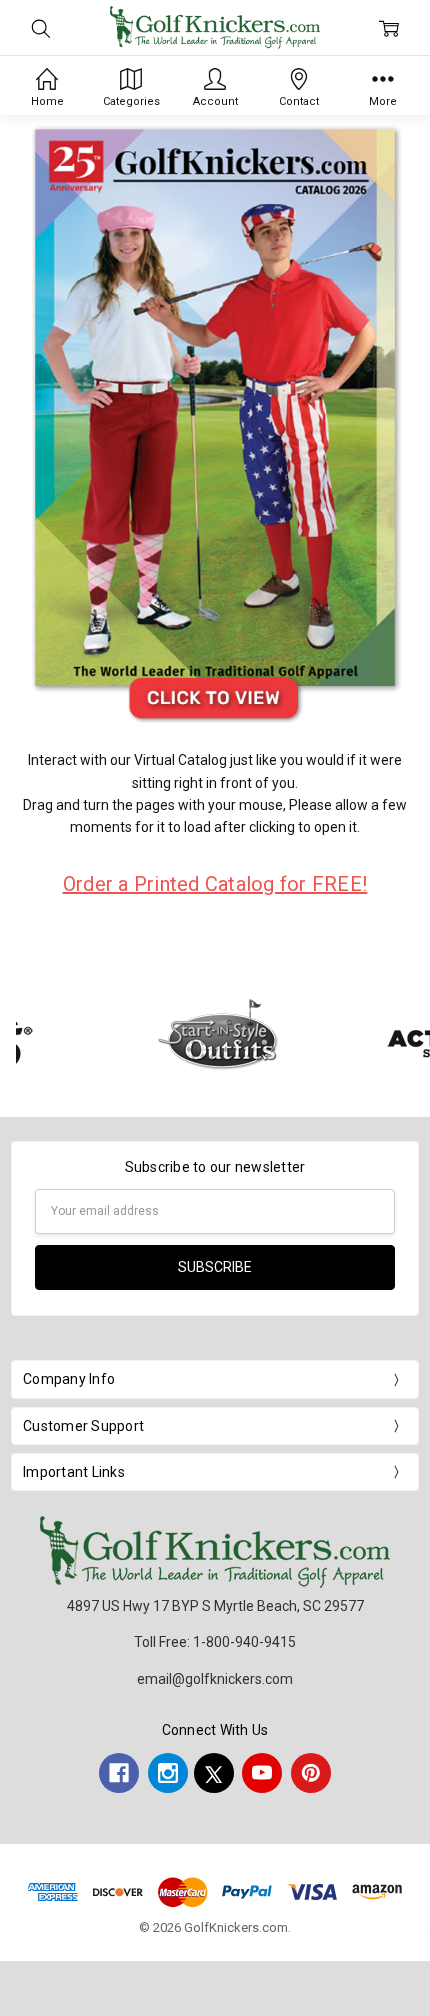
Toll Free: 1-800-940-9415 (215, 1642)
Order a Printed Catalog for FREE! (215, 884)
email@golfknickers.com (215, 1679)
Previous (36, 1037)
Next (410, 1037)
